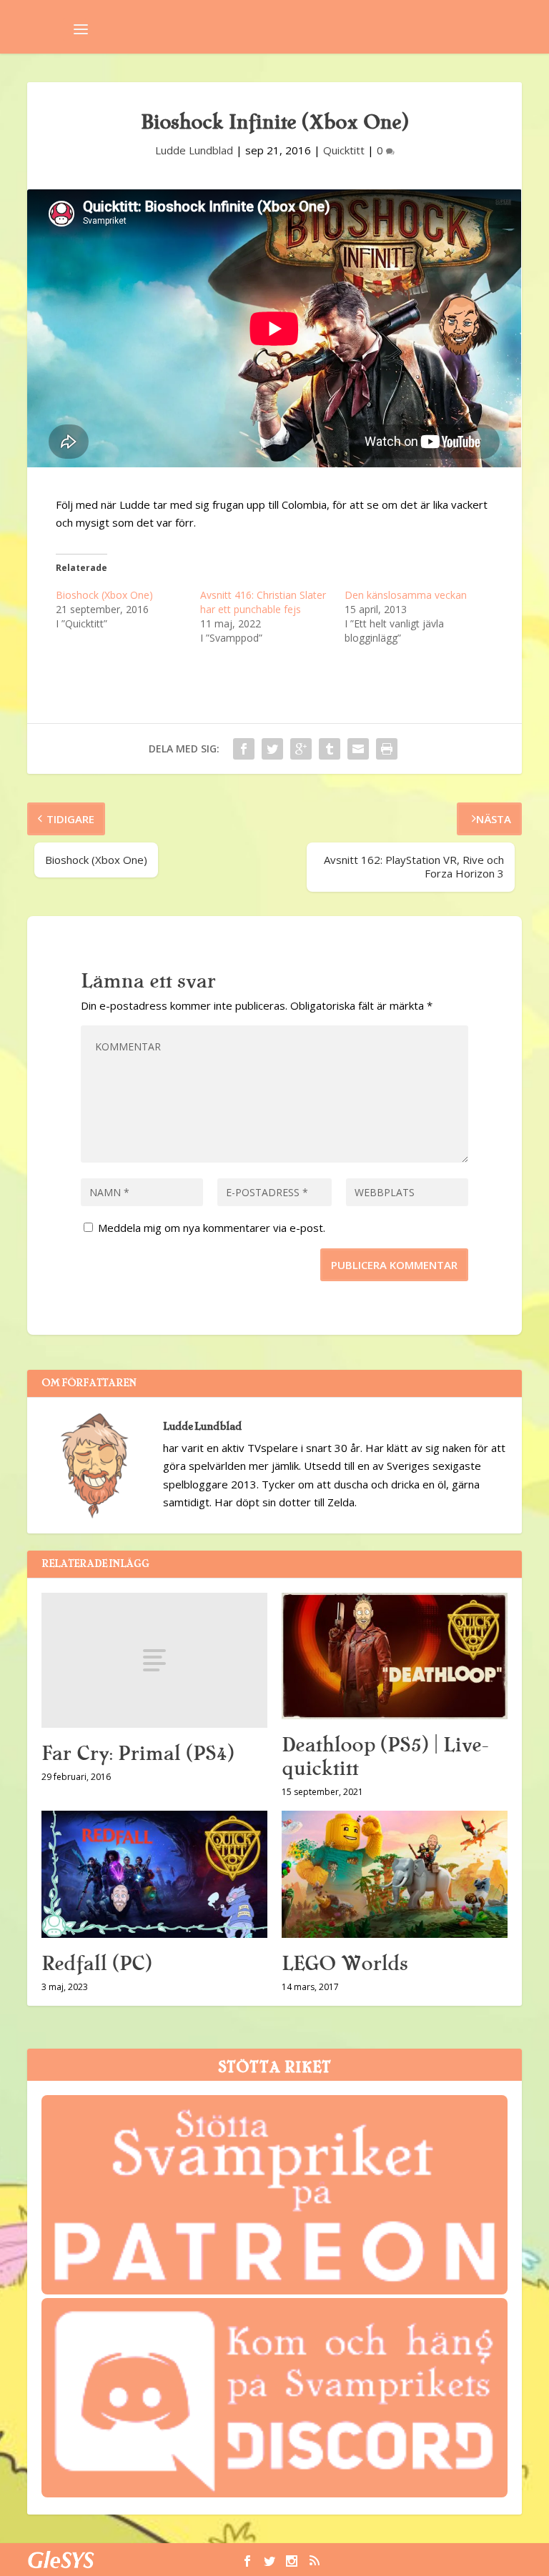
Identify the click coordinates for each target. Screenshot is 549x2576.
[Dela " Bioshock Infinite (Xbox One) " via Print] (387, 749)
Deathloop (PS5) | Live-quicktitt (385, 1757)
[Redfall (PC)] (154, 1874)
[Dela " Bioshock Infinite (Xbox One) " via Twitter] (272, 749)
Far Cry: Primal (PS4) (138, 1754)
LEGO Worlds (345, 1964)
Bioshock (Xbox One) (104, 595)
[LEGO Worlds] (395, 1874)
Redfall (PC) (97, 1964)
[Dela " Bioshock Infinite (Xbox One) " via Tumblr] (330, 749)
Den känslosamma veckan (406, 595)
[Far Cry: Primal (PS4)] (154, 1660)
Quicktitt (344, 150)
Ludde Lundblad (194, 150)
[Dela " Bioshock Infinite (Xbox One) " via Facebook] (244, 749)
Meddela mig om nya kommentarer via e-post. (212, 1228)
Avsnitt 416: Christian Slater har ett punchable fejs (263, 602)
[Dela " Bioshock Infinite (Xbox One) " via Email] (358, 749)
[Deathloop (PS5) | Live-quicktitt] (395, 1656)
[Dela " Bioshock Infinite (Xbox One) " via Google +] (301, 749)
